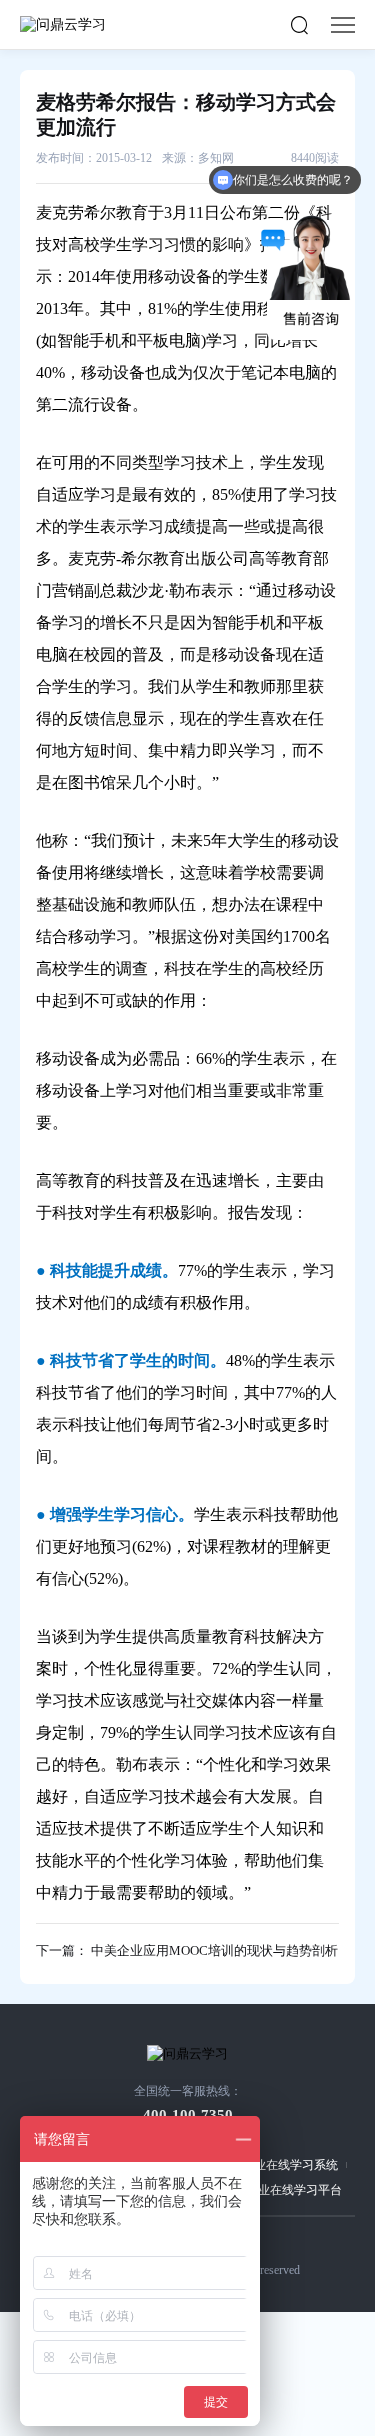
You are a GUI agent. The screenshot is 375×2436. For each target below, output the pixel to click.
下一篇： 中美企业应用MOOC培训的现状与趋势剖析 (187, 1950)
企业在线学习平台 (294, 2190)
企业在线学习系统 (290, 2165)
